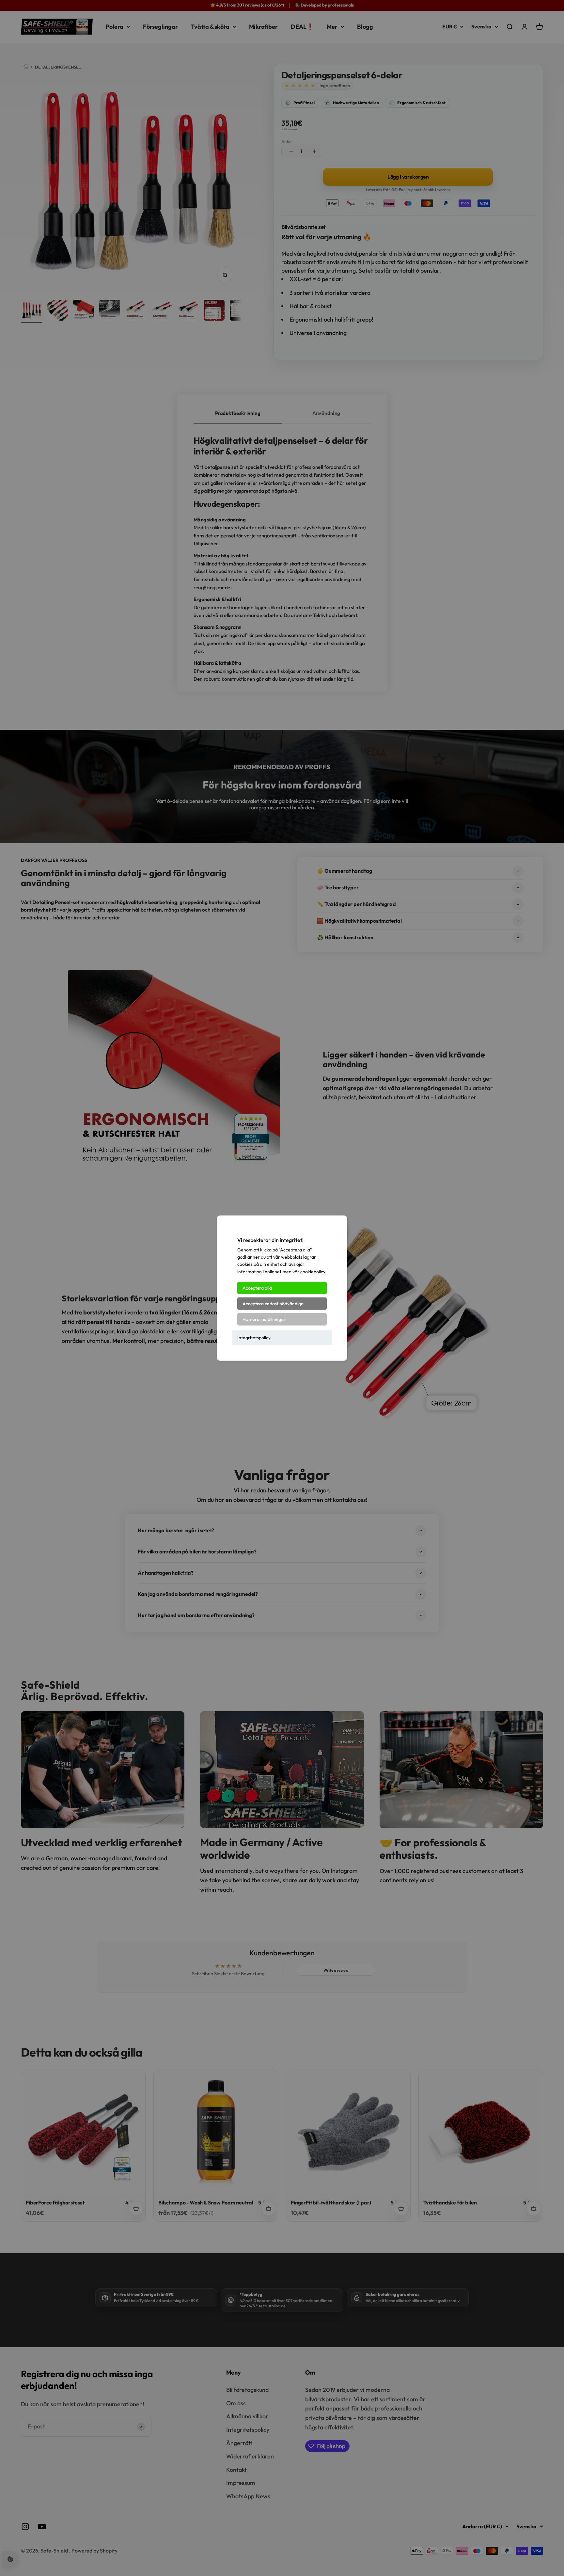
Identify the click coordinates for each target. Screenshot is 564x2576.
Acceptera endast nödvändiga (273, 1304)
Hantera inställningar (264, 1319)
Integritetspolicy (254, 1338)
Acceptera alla (257, 1288)
